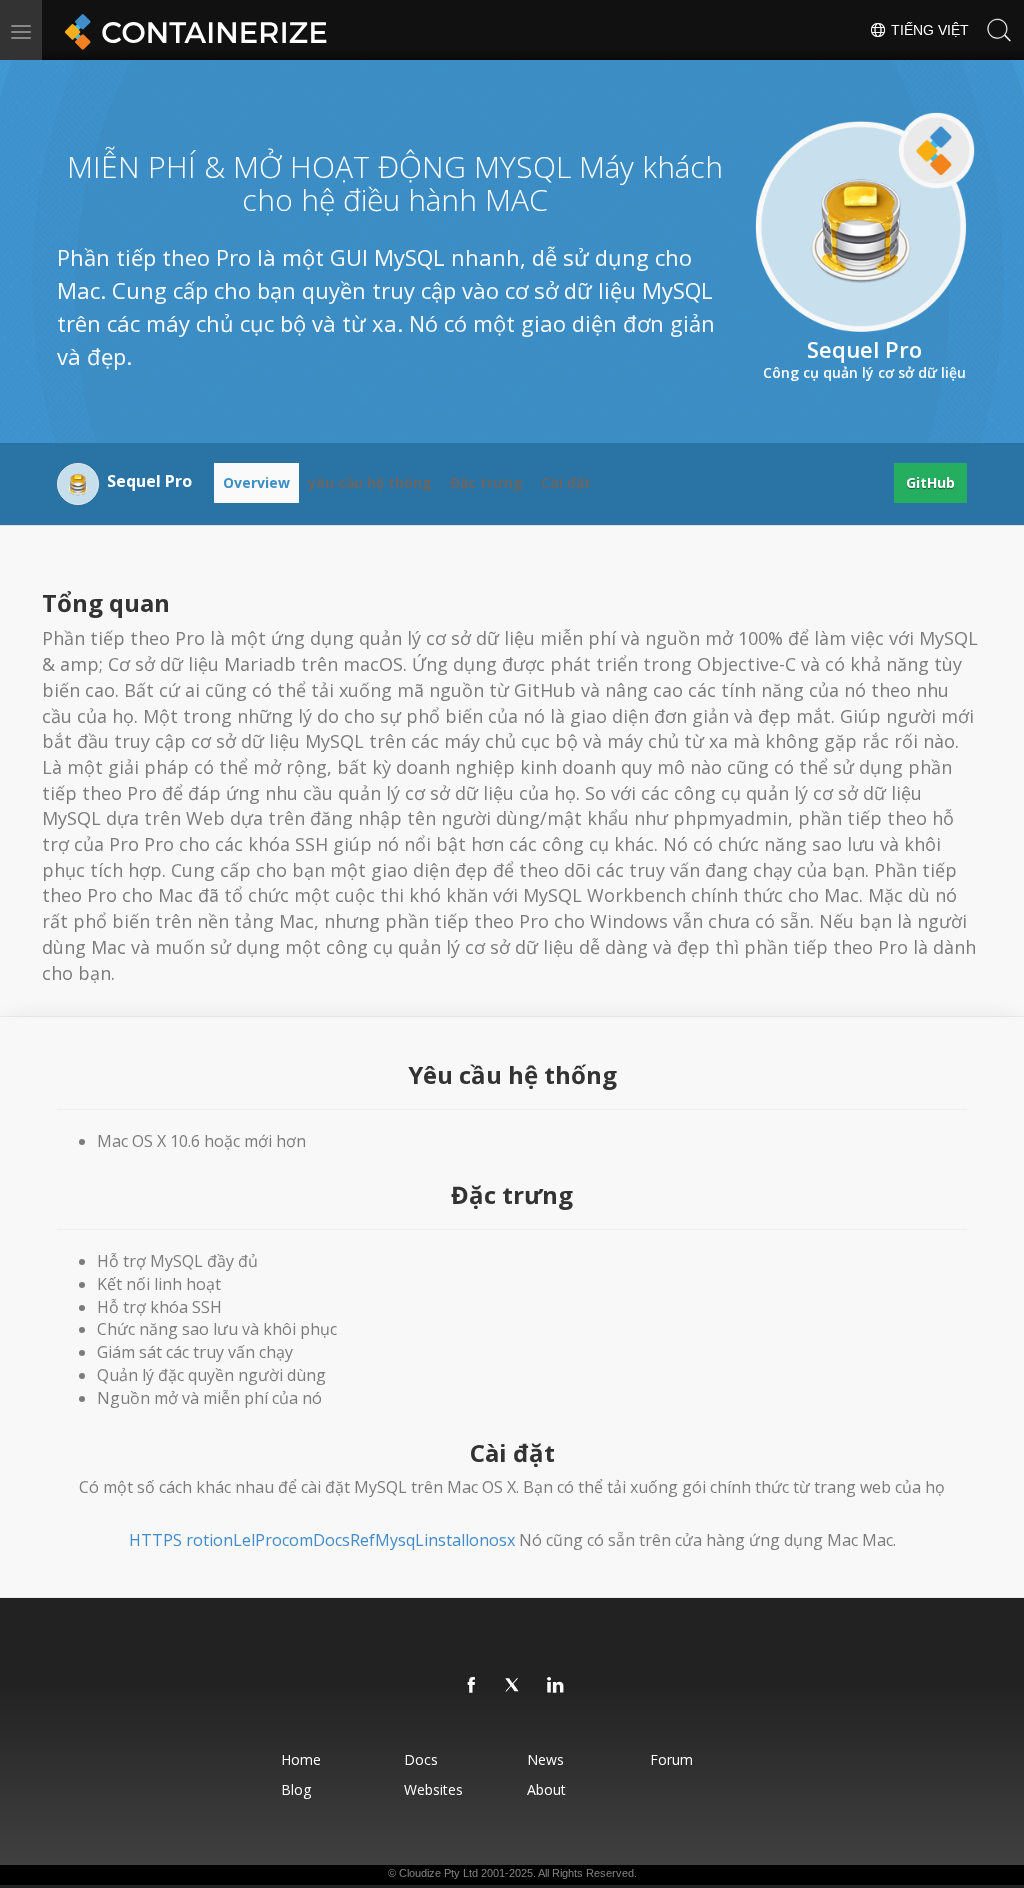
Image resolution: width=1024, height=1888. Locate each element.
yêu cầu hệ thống (370, 482)
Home (301, 1759)
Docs (421, 1759)
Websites (433, 1789)
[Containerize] (192, 30)
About (546, 1789)
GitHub (930, 482)
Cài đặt (566, 482)
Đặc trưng (486, 482)
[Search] (999, 30)
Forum (671, 1759)
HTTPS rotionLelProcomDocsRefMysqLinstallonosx (322, 1540)
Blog (296, 1789)
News (545, 1759)
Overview (256, 482)
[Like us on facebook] (472, 1686)
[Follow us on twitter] (514, 1686)
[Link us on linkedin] (556, 1686)
